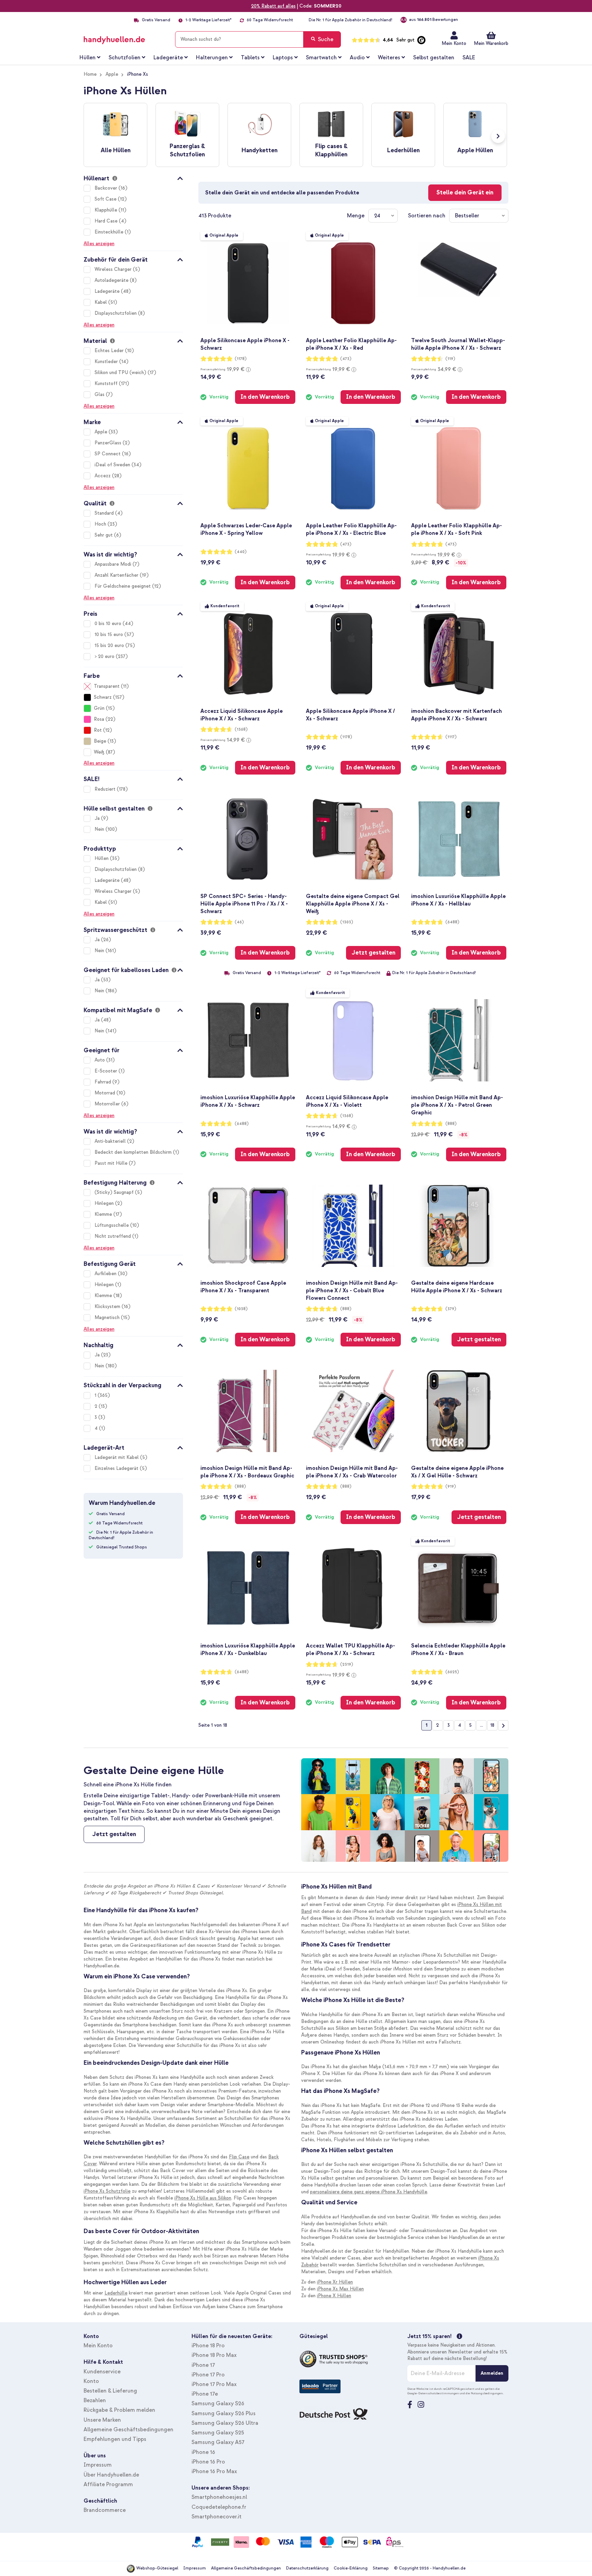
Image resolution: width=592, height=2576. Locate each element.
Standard (105, 513)
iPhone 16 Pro (208, 2462)
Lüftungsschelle (112, 1225)
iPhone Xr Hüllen (335, 2282)
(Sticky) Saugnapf (115, 1192)
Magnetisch (108, 1317)
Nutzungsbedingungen (487, 2393)
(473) (346, 359)
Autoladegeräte (112, 280)
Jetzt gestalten (114, 1834)
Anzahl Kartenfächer (117, 575)
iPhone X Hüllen (334, 2296)
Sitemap (381, 2568)
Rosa (99, 719)
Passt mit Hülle (112, 1163)
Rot (98, 730)
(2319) (347, 1664)
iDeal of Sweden (113, 465)
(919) (451, 1487)
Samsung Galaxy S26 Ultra (225, 2423)
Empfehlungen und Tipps (115, 2439)
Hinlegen (105, 1203)
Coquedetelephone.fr (219, 2507)
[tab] (133, 177)
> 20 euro (105, 656)
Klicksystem (108, 1307)
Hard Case (107, 221)
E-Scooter (107, 1071)
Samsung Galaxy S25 (218, 2433)
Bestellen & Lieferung (110, 2391)
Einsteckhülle (110, 232)
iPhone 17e (205, 2394)
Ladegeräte (108, 291)
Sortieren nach (427, 216)
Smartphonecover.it (217, 2517)
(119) (450, 359)
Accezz (103, 476)
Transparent (107, 686)
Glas (100, 394)
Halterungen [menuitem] (212, 58)
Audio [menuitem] (357, 58)
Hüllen (102, 858)
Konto (91, 2381)
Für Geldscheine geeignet (123, 586)
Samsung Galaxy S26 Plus (224, 2413)
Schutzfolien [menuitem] (125, 58)
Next (498, 136)
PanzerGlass (109, 443)
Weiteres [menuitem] (389, 58)
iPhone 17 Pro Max (214, 2384)
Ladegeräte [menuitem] (168, 58)
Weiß (99, 752)
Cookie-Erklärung (351, 2568)
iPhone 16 (203, 2452)
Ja (98, 818)
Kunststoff (107, 384)
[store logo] (124, 38)
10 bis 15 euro (109, 634)
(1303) (347, 922)
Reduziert (106, 789)
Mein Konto (454, 43)
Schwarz (103, 697)
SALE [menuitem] (469, 58)
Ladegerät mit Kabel (117, 1457)
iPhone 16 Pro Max (214, 2471)
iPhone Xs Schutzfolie (107, 2191)
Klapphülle (107, 210)
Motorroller (108, 1104)
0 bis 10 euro (109, 624)
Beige (100, 741)
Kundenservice (102, 2372)
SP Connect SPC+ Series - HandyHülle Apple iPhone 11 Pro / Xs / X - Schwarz (244, 904)
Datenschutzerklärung (307, 2568)
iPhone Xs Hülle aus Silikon (203, 2198)
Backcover (107, 188)
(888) (451, 1124)
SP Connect (108, 454)
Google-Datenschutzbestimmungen (433, 2393)
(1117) (451, 737)
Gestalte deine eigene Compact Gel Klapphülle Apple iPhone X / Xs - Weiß (353, 904)
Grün (99, 708)
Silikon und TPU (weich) (121, 373)
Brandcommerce (105, 2510)
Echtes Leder (110, 351)
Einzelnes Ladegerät (117, 1468)
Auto (100, 1060)
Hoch (101, 524)
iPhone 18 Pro (208, 2346)
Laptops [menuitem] (283, 58)
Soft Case (106, 199)
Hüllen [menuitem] (88, 58)
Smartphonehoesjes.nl (219, 2497)
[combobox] (258, 39)
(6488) (452, 922)
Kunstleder (107, 362)
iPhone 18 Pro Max (214, 2355)
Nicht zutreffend (113, 1236)
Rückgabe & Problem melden (119, 2410)
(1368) (241, 729)
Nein (100, 829)
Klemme (104, 1214)
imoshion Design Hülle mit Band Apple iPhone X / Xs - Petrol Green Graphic (457, 1105)
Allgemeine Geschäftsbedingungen (128, 2430)
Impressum (98, 2465)
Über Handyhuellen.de (111, 2475)
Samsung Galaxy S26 (218, 2404)
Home (90, 74)
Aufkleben (106, 1274)
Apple (112, 74)
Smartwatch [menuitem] (321, 58)
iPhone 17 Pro (208, 2375)
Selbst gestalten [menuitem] (434, 58)
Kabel (101, 302)
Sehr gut (104, 535)
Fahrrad (103, 1082)
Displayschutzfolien (116, 313)
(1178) (241, 359)
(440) (241, 552)
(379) (451, 1309)
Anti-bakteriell (111, 1141)
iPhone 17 (203, 2365)
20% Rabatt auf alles (273, 6)
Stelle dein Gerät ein (465, 193)
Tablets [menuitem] (250, 58)
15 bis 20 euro (110, 645)
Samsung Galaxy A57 (218, 2442)
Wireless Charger (114, 269)
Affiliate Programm (108, 2484)
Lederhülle (116, 2293)
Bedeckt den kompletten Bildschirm (134, 1152)
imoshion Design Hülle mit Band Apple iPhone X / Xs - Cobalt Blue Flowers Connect (352, 1291)
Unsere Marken (102, 2420)
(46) (239, 922)
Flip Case (239, 2157)
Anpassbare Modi (114, 564)
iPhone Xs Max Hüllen (340, 2289)
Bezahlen (95, 2400)
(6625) (452, 1672)
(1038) (241, 1309)
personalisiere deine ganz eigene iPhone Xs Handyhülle (369, 2192)
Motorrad (106, 1093)
